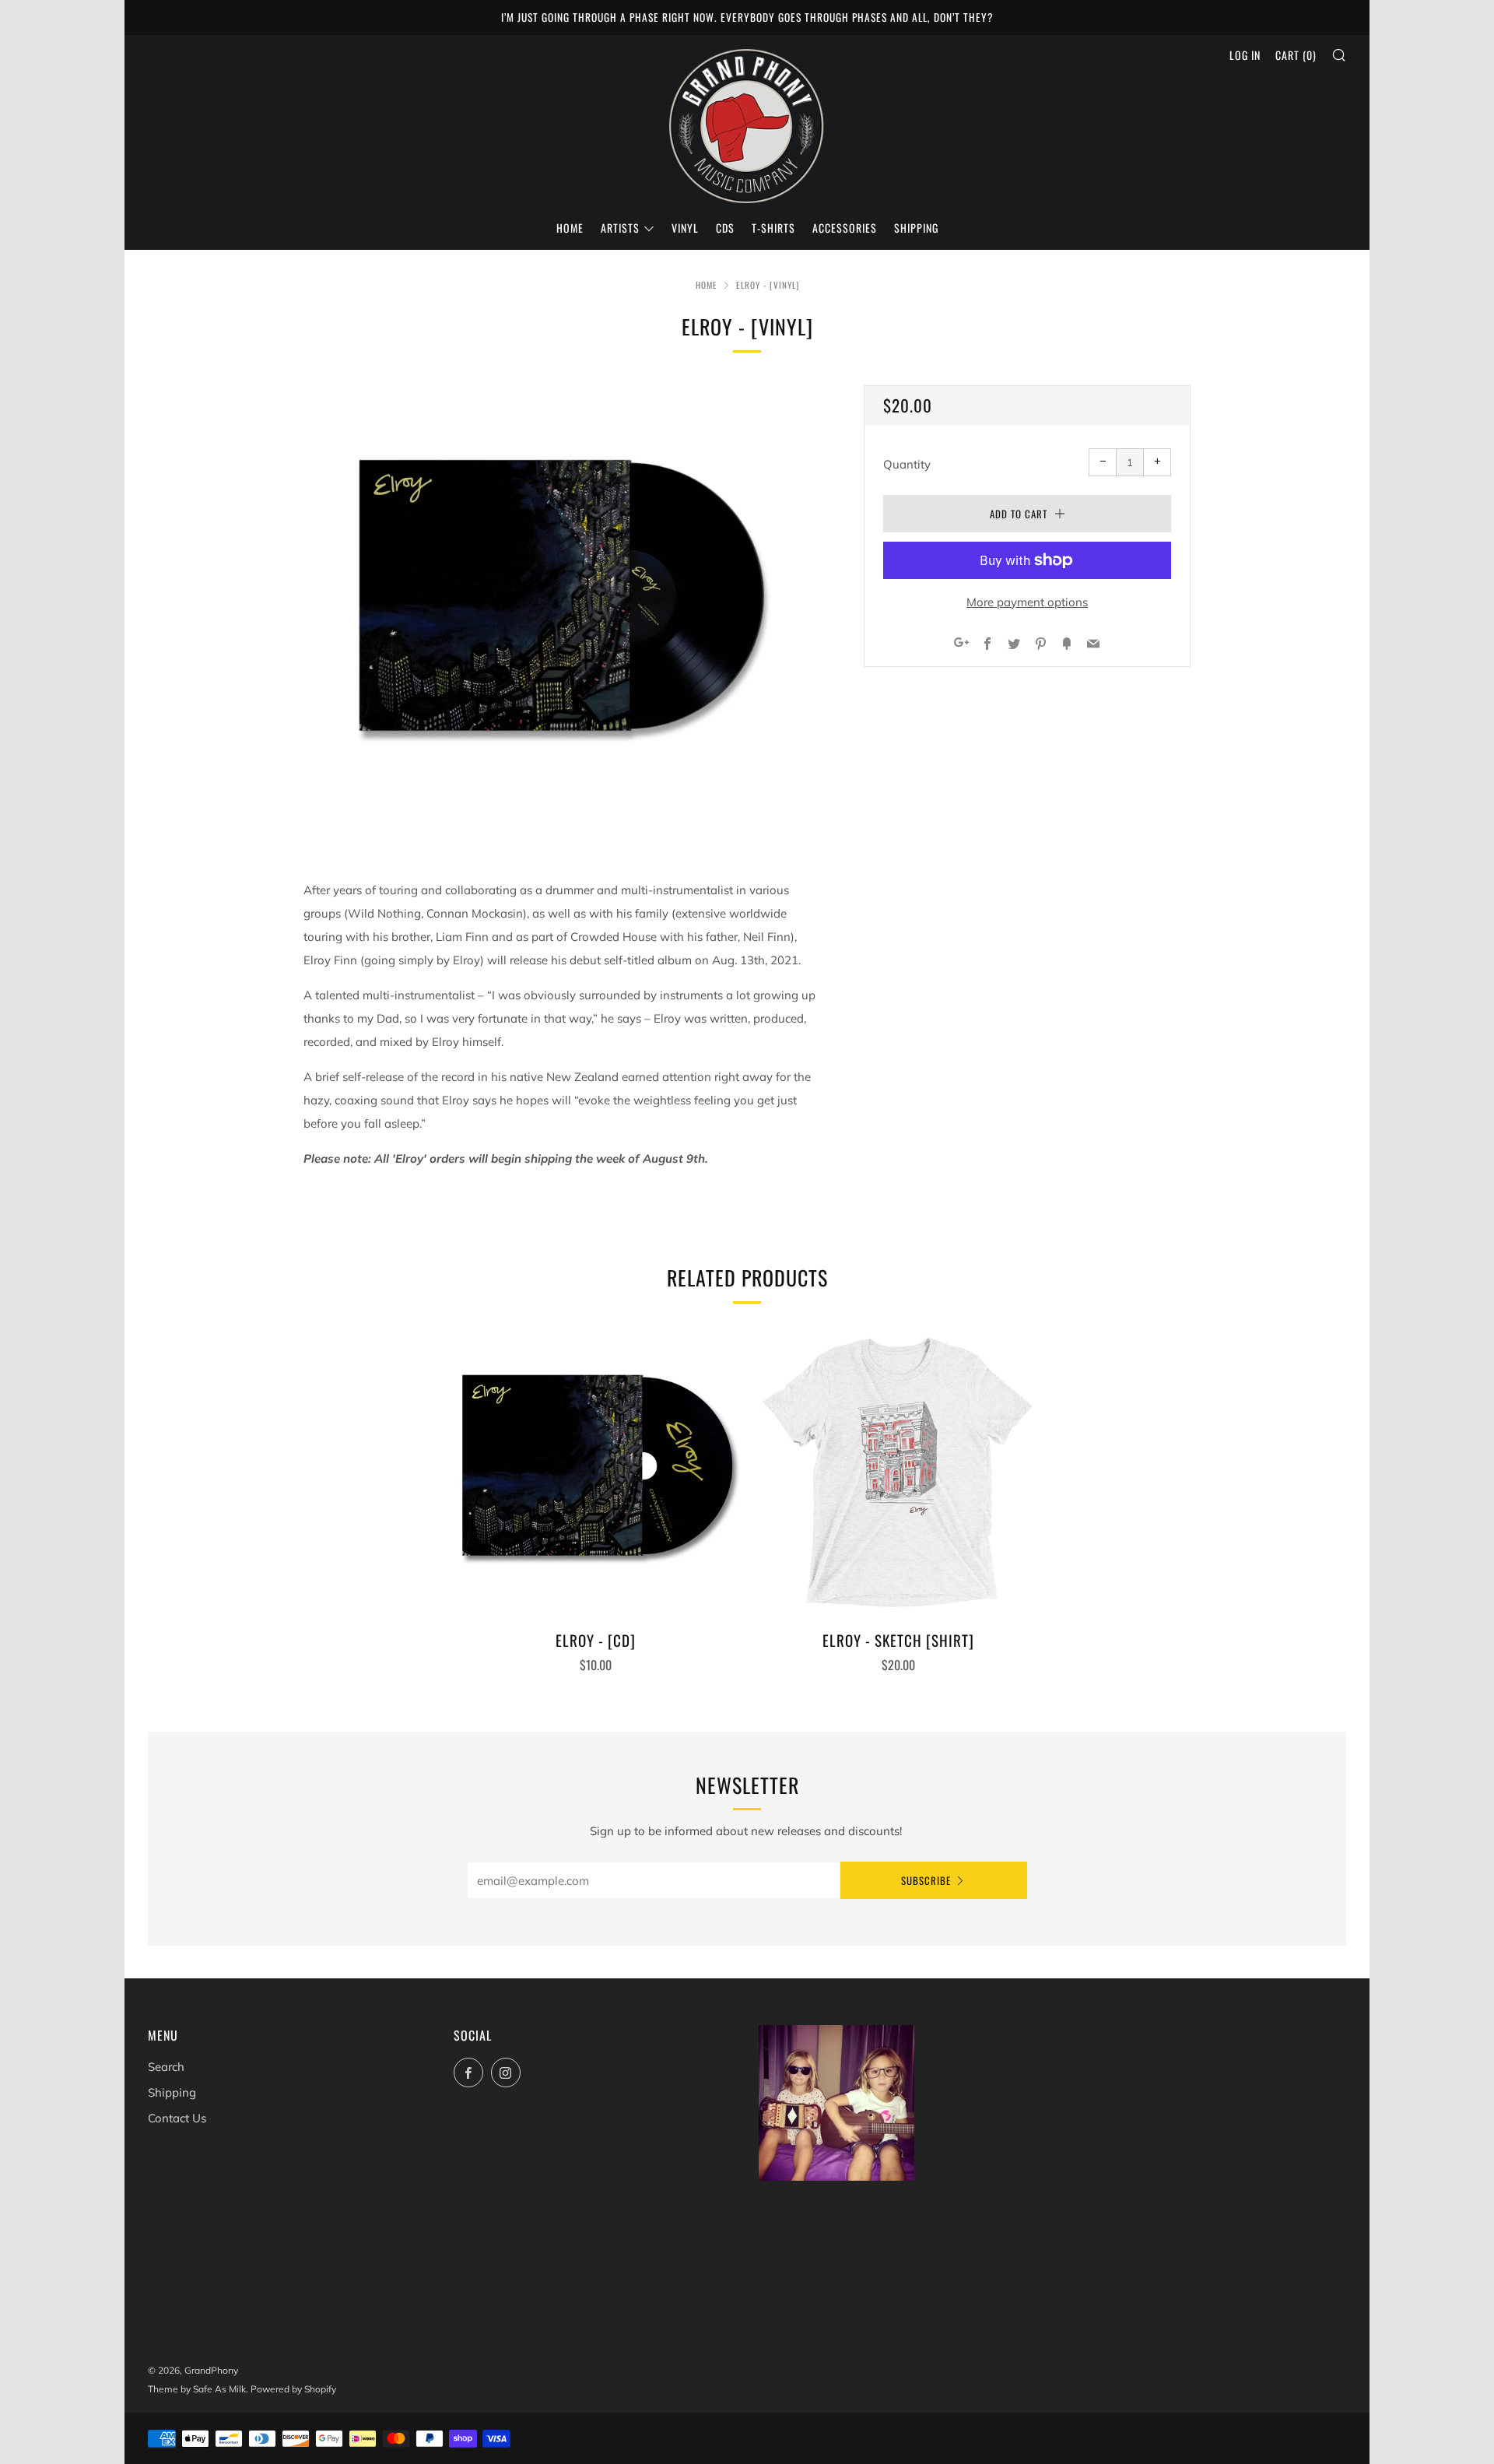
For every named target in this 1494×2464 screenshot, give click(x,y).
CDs (725, 228)
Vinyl (685, 228)
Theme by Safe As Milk (197, 2389)
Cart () (1296, 55)
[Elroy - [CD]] (596, 1472)
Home (570, 228)
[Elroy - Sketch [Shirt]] (899, 1472)
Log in (1245, 55)
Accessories (845, 228)
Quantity (907, 464)
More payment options (1027, 602)
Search (166, 2067)
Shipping (916, 228)
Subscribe (926, 1880)
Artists (620, 228)
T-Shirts (773, 228)
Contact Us (177, 2118)
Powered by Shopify (293, 2389)
